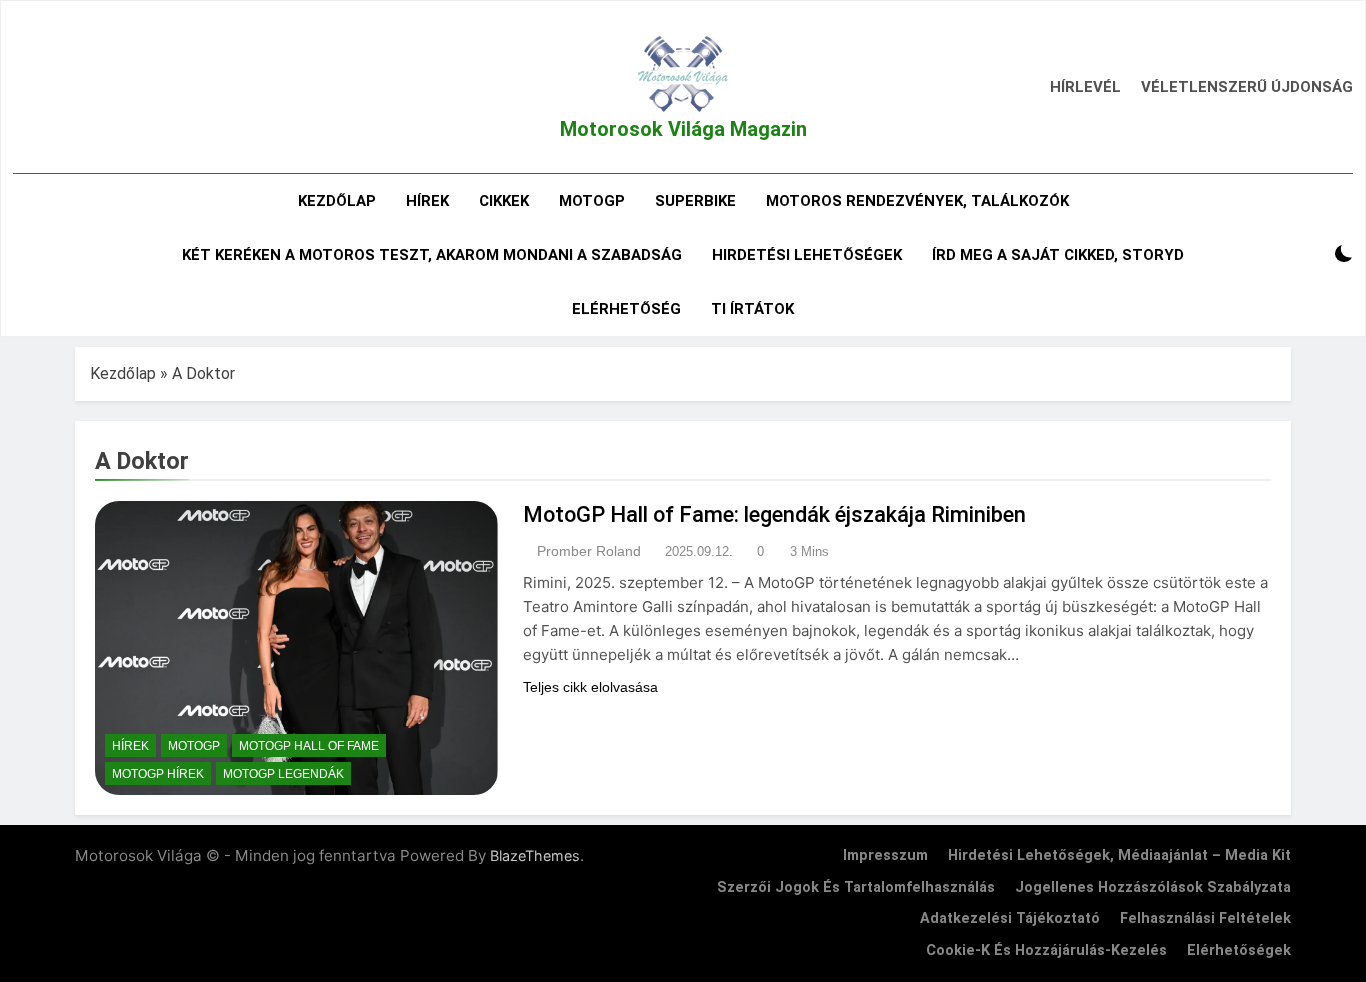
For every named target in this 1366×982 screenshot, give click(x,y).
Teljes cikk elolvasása (590, 687)
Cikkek (504, 201)
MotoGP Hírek (158, 774)
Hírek (427, 201)
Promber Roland (589, 551)
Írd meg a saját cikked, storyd (1058, 255)
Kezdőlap (337, 201)
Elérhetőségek (1239, 950)
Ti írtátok (752, 309)
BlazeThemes (535, 855)
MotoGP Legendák (283, 774)
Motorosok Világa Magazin (683, 129)
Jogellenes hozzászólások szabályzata (1153, 887)
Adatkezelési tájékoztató (1010, 918)
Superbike (695, 201)
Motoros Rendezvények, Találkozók (917, 201)
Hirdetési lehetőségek (807, 255)
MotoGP (592, 201)
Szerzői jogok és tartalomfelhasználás (856, 887)
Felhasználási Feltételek (1205, 918)
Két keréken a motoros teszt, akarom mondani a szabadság (432, 255)
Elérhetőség (626, 309)
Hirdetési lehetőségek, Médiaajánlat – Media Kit (1119, 855)
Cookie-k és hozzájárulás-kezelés (1046, 950)
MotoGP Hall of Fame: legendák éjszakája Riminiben (774, 514)
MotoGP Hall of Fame (309, 746)
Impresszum (885, 855)
